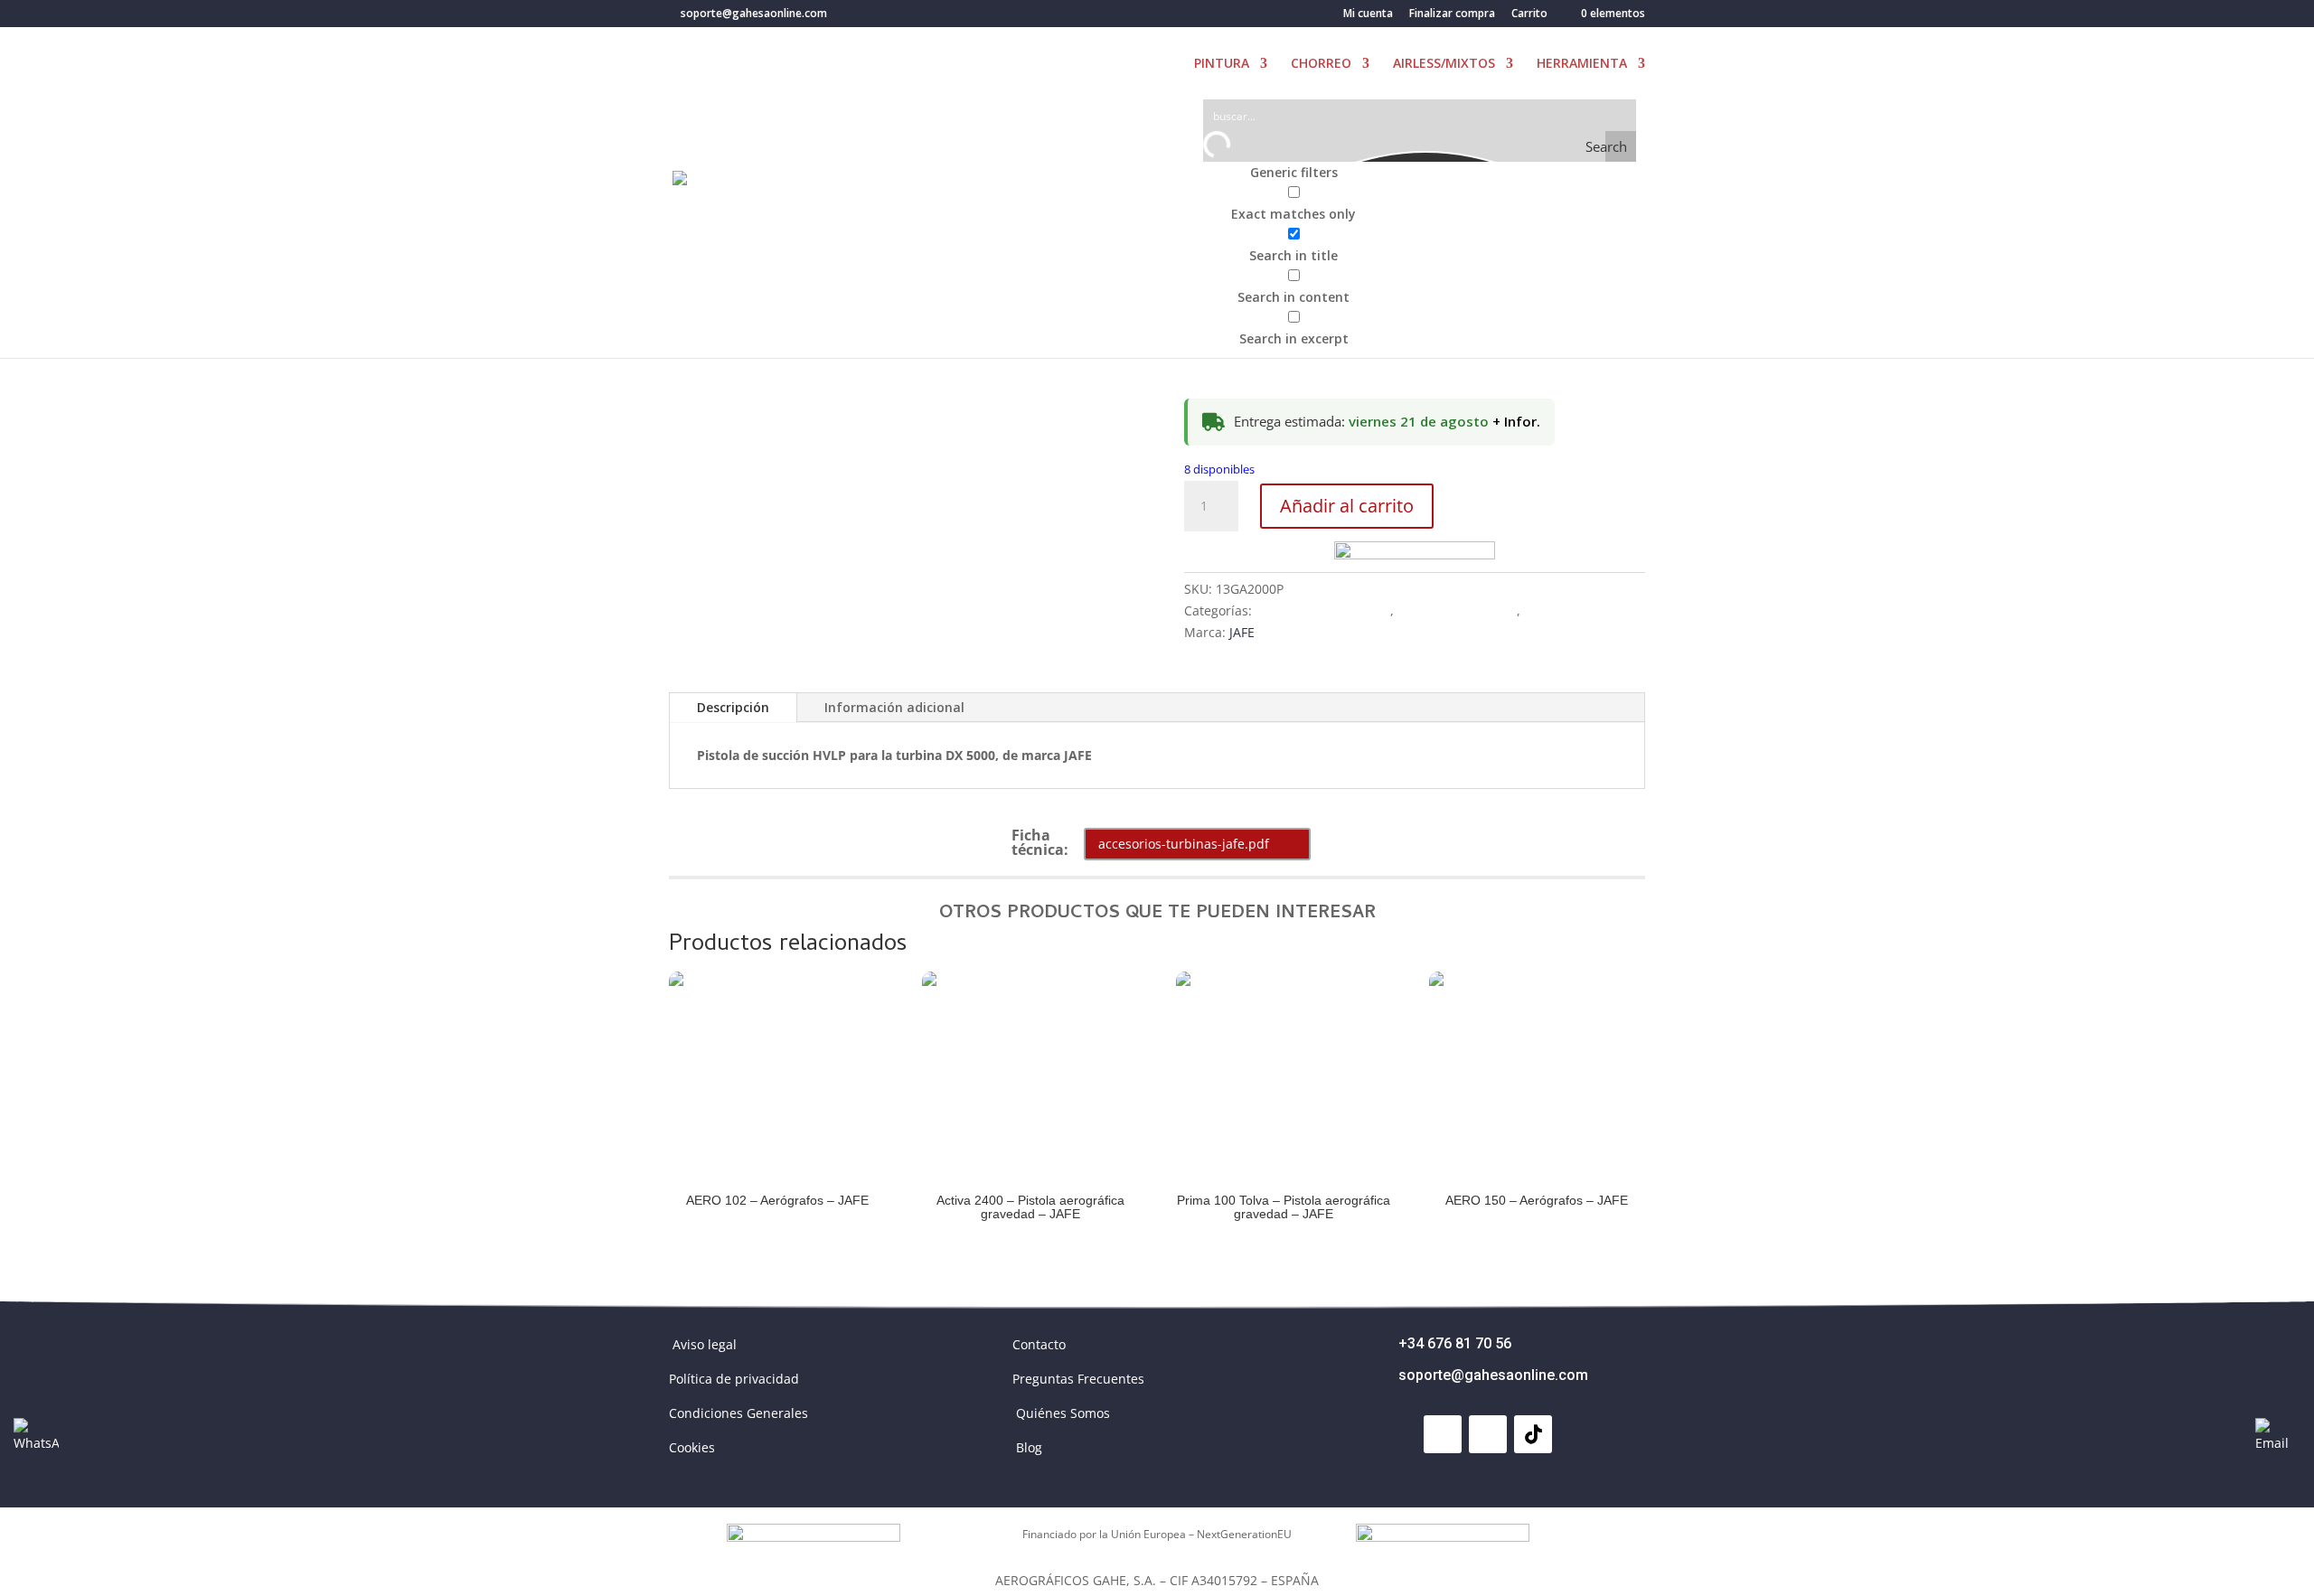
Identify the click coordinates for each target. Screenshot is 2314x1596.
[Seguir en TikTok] (1533, 1434)
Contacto (1039, 1344)
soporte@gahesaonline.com (1493, 1375)
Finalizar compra (1452, 14)
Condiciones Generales (738, 1413)
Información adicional (894, 707)
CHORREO (1321, 64)
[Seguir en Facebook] (1443, 1434)
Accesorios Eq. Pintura (1323, 610)
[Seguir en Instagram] (1488, 1434)
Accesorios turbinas (1457, 610)
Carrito (1529, 14)
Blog (1029, 1447)
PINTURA (1222, 64)
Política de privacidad (734, 1379)
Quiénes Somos (1063, 1413)
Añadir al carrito (1347, 506)
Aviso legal (705, 1344)
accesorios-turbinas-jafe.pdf (1184, 844)
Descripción (733, 707)
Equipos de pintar (1578, 610)
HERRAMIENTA (1582, 64)
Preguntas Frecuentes (1078, 1379)
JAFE (1242, 632)
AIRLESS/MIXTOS (1444, 64)
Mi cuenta (1368, 14)
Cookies (692, 1447)
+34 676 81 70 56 (1455, 1343)
